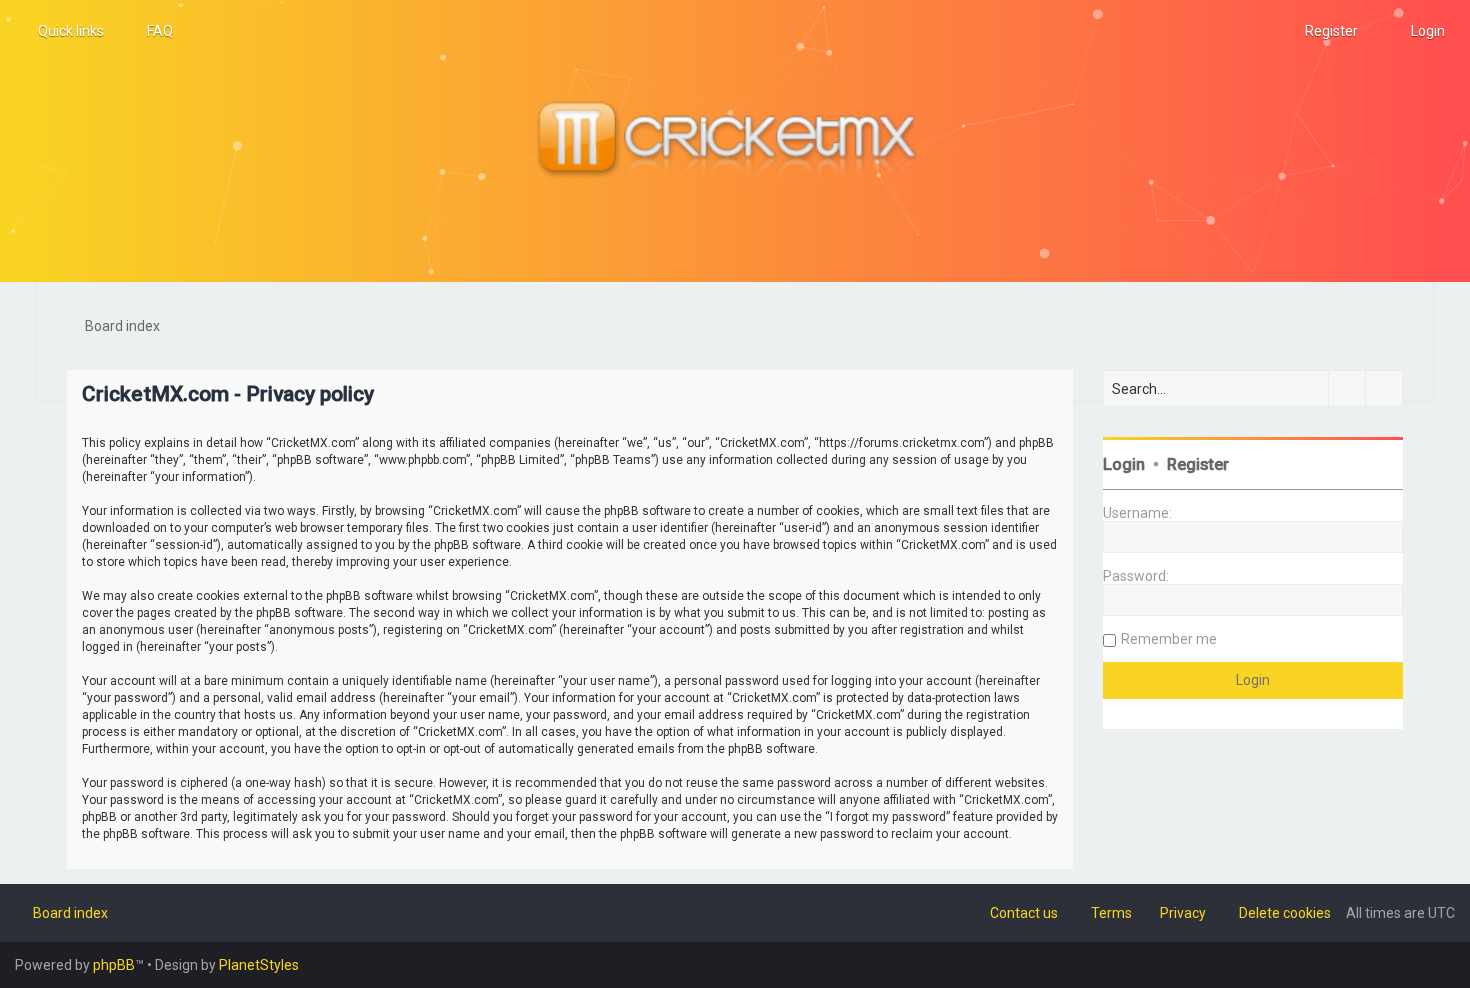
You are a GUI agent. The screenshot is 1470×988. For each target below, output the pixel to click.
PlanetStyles (259, 965)
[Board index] (735, 141)
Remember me (1169, 639)
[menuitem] (151, 31)
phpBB (114, 965)
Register (1198, 464)
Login (1124, 464)
